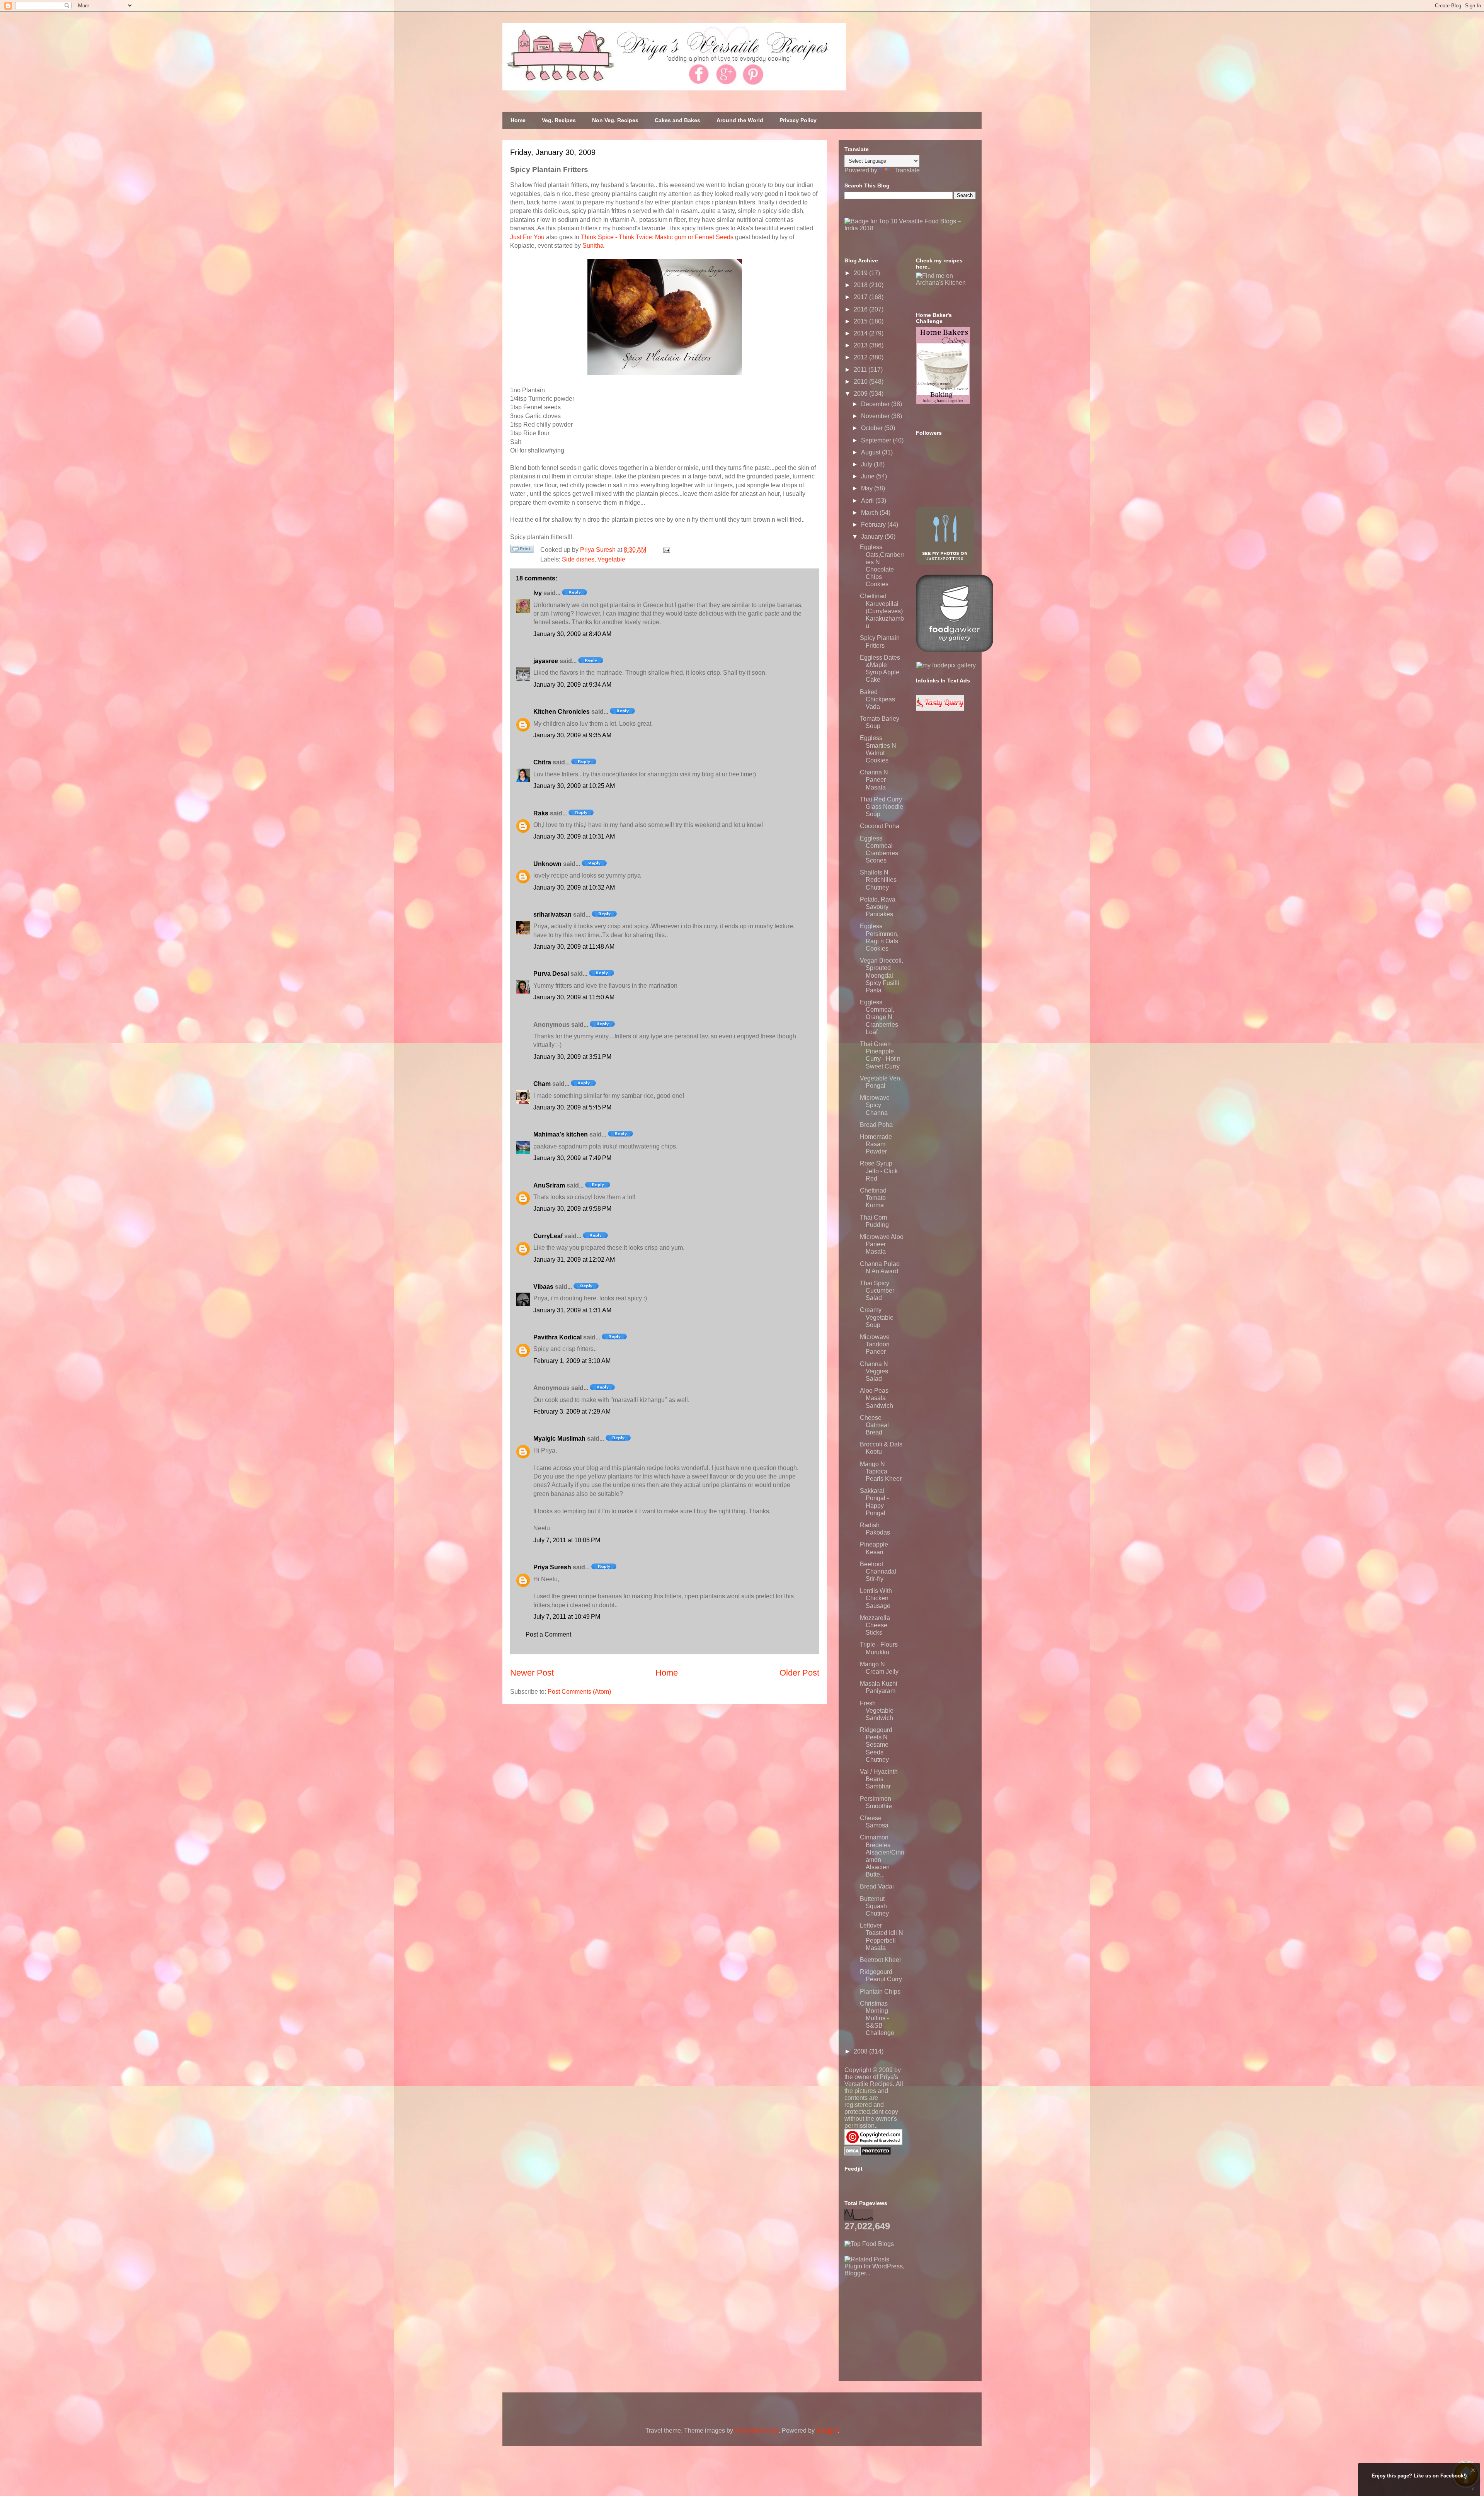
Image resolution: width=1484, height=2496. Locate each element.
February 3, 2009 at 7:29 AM (572, 1411)
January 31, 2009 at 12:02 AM (574, 1260)
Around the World (740, 120)
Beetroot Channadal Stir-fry (878, 1571)
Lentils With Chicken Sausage (876, 1598)
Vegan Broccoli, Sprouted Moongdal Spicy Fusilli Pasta (882, 975)
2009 (861, 394)
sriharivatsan (552, 915)
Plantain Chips (880, 1992)
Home (518, 120)
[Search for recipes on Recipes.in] (869, 2244)
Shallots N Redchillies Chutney (878, 880)
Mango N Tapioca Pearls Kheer (881, 1471)
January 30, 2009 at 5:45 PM (572, 1107)
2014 (861, 333)
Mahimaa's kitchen (561, 1134)
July (867, 464)
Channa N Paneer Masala (874, 780)
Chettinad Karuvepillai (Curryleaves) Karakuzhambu (882, 611)
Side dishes (578, 559)
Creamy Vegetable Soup (877, 1317)
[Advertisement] (902, 2325)
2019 (861, 273)
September (877, 440)
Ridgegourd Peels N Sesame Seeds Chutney (876, 1745)
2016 (861, 309)
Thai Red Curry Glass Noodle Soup (882, 807)
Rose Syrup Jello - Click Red (879, 1171)
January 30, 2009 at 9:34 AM (572, 685)
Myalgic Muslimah (559, 1439)
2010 (861, 382)
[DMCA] (868, 2153)
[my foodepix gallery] (946, 665)
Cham (542, 1084)
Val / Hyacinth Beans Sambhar (879, 1779)
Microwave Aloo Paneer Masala (882, 1244)
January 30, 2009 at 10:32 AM (574, 887)
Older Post (799, 1673)
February (874, 525)
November (876, 416)
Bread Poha (876, 1125)
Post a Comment (548, 1634)
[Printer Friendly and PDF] (522, 550)
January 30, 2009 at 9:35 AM (572, 735)
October (873, 428)
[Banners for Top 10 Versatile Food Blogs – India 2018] (910, 228)
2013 (861, 345)
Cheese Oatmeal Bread (874, 1425)
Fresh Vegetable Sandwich (877, 1711)
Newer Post (532, 1673)
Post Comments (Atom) (579, 1692)
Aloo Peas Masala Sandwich (876, 1398)
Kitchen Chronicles (562, 712)
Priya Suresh (552, 1567)
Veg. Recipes (559, 120)
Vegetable (611, 559)
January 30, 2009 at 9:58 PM (572, 1209)
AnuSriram (549, 1185)
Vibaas (543, 1287)
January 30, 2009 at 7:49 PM (572, 1158)
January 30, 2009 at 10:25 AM (574, 786)
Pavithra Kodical (557, 1337)
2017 (861, 297)
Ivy (538, 593)
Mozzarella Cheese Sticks (875, 1625)
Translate (907, 170)
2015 (861, 321)
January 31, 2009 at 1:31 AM (572, 1310)
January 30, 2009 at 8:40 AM (572, 634)
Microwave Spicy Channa (875, 1105)
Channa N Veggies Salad (874, 1371)
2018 (861, 285)
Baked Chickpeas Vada (877, 699)
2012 (861, 357)
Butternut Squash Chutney (874, 1906)
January (873, 537)
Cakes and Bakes (677, 120)
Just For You (527, 237)
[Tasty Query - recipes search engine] (940, 709)
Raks (541, 813)
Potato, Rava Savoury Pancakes (878, 907)
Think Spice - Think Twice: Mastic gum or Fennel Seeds (657, 237)
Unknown (547, 864)
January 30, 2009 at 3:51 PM (572, 1057)
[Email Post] (665, 550)
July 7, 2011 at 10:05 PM (567, 1540)
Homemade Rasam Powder (876, 1144)
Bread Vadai (877, 1886)
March (870, 513)
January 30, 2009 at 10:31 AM (574, 836)
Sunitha (593, 246)
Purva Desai (551, 974)
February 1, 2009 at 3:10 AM (572, 1361)
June (869, 476)
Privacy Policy (798, 120)
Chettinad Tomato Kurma (873, 1198)
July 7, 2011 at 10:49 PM (567, 1617)
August (871, 452)
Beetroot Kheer (881, 1960)
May (868, 488)
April (868, 501)
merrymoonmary (757, 2430)
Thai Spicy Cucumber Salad (877, 1291)
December (876, 404)
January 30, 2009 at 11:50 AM (574, 997)
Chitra (542, 762)
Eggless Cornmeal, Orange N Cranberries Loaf (879, 1017)
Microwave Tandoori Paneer (875, 1344)
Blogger (827, 2430)
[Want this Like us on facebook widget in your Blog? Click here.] (1473, 2489)
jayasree (546, 661)
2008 (861, 2051)
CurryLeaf (548, 1236)
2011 (861, 370)
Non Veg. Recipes (615, 120)
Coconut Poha (880, 826)
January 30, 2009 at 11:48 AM (574, 947)
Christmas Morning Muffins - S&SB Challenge (877, 2018)
